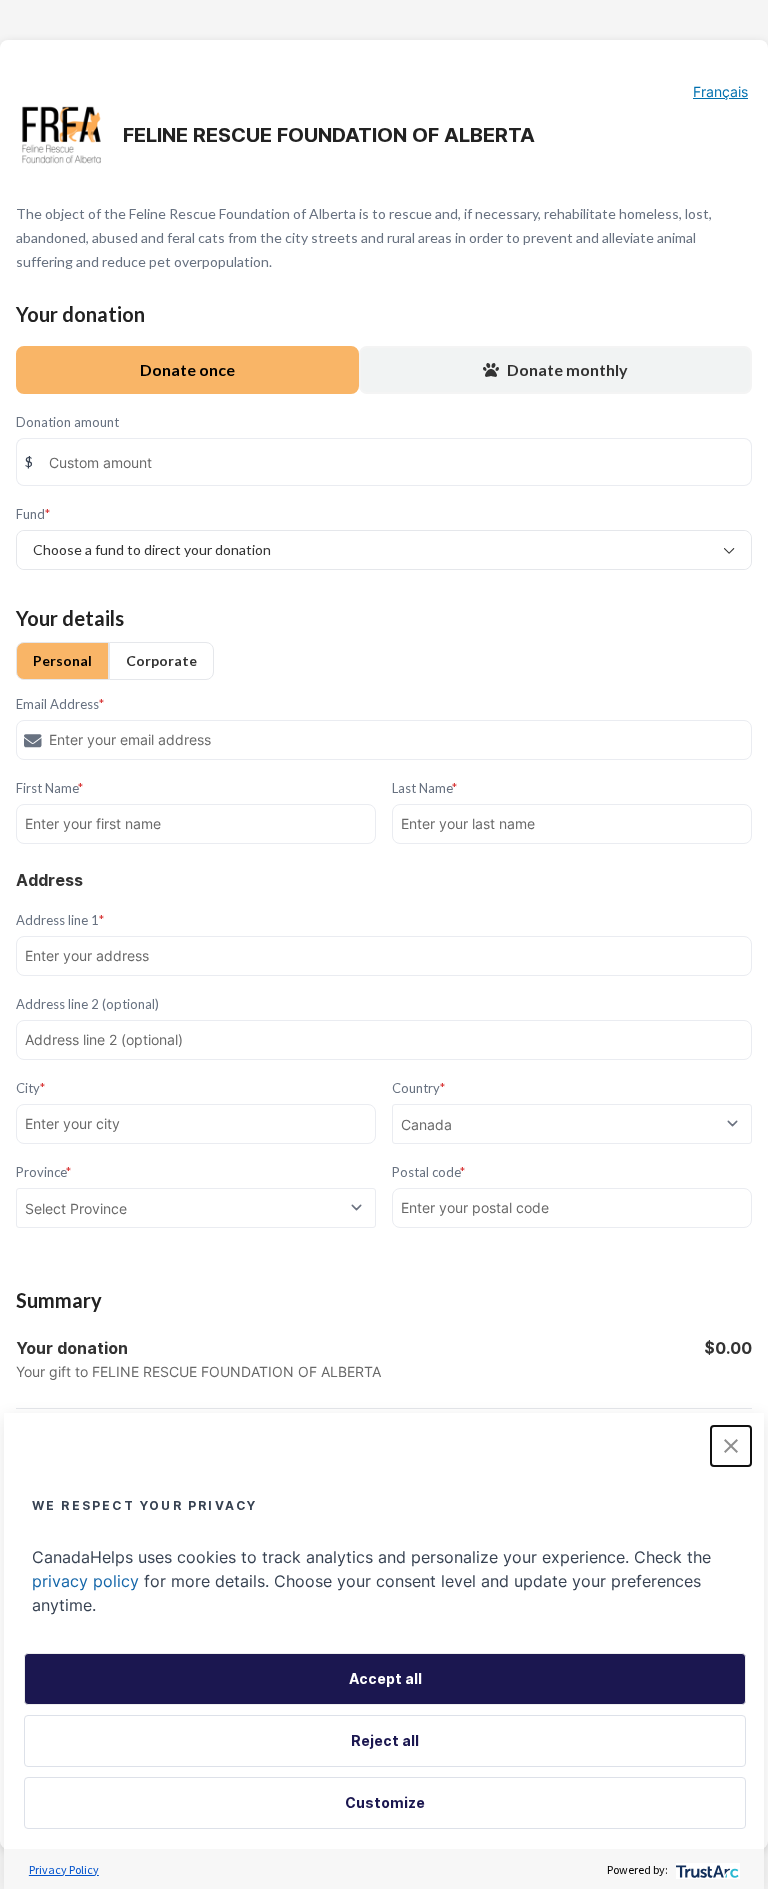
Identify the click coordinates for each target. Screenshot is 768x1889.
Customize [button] (385, 1802)
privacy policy (85, 1581)
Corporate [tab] (161, 660)
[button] (731, 1446)
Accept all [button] (385, 1678)
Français (720, 91)
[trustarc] (705, 1869)
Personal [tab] (62, 660)
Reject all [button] (385, 1740)
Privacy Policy (64, 1869)
